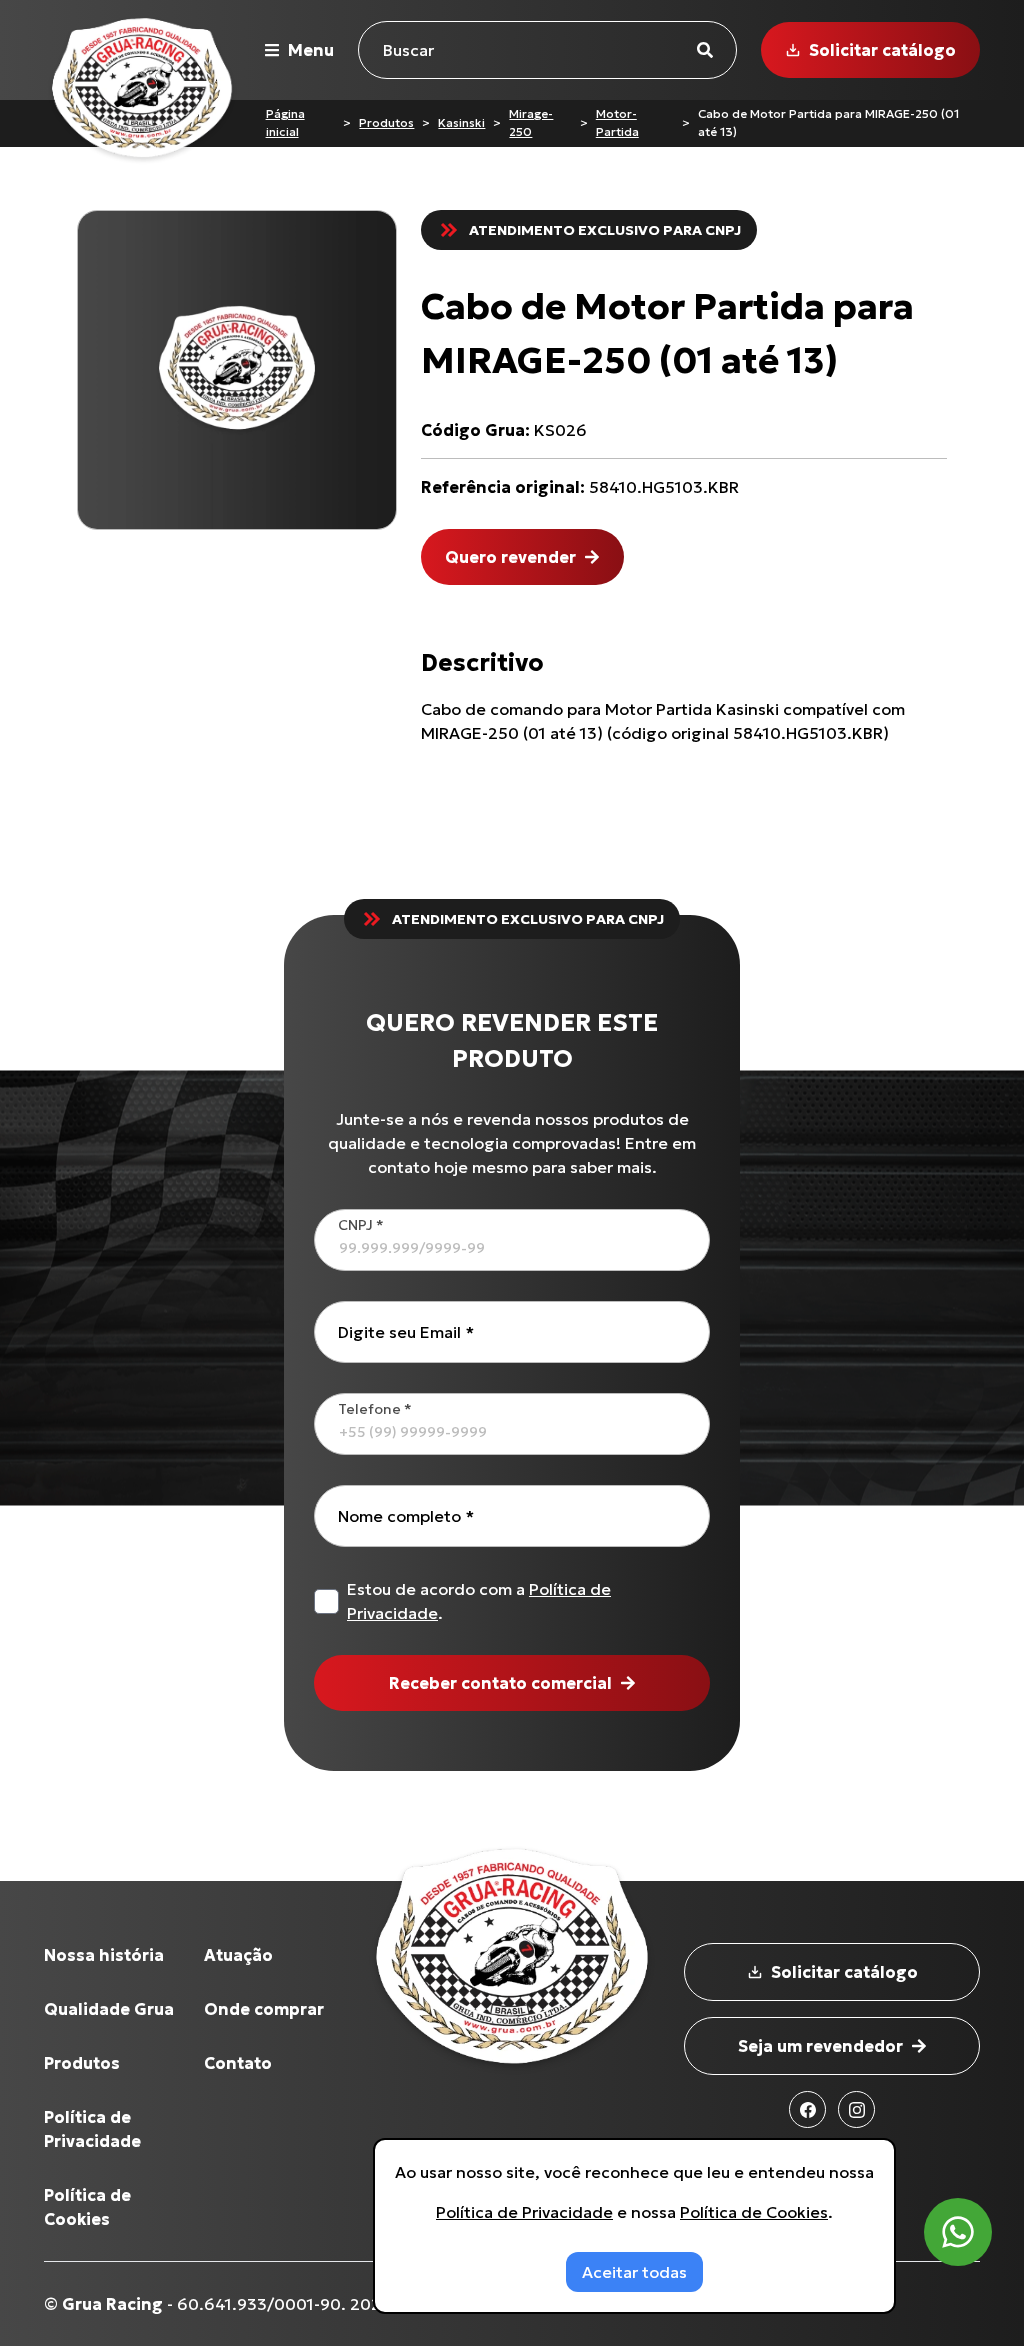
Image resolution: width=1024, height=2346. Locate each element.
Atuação (238, 1955)
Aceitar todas (634, 2272)
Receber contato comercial (500, 1683)
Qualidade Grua (109, 2009)
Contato (238, 2063)
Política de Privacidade (524, 2212)
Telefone (375, 1409)
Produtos (386, 122)
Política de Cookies (754, 2212)
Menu (311, 50)
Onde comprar (264, 2009)
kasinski (461, 122)
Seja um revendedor (820, 2046)
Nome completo (406, 1516)
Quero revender (510, 557)
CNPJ (361, 1225)
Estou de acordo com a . (479, 1601)
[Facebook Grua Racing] (807, 2109)
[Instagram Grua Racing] (856, 2109)
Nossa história (104, 1955)
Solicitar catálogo (882, 50)
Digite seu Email (406, 1332)
